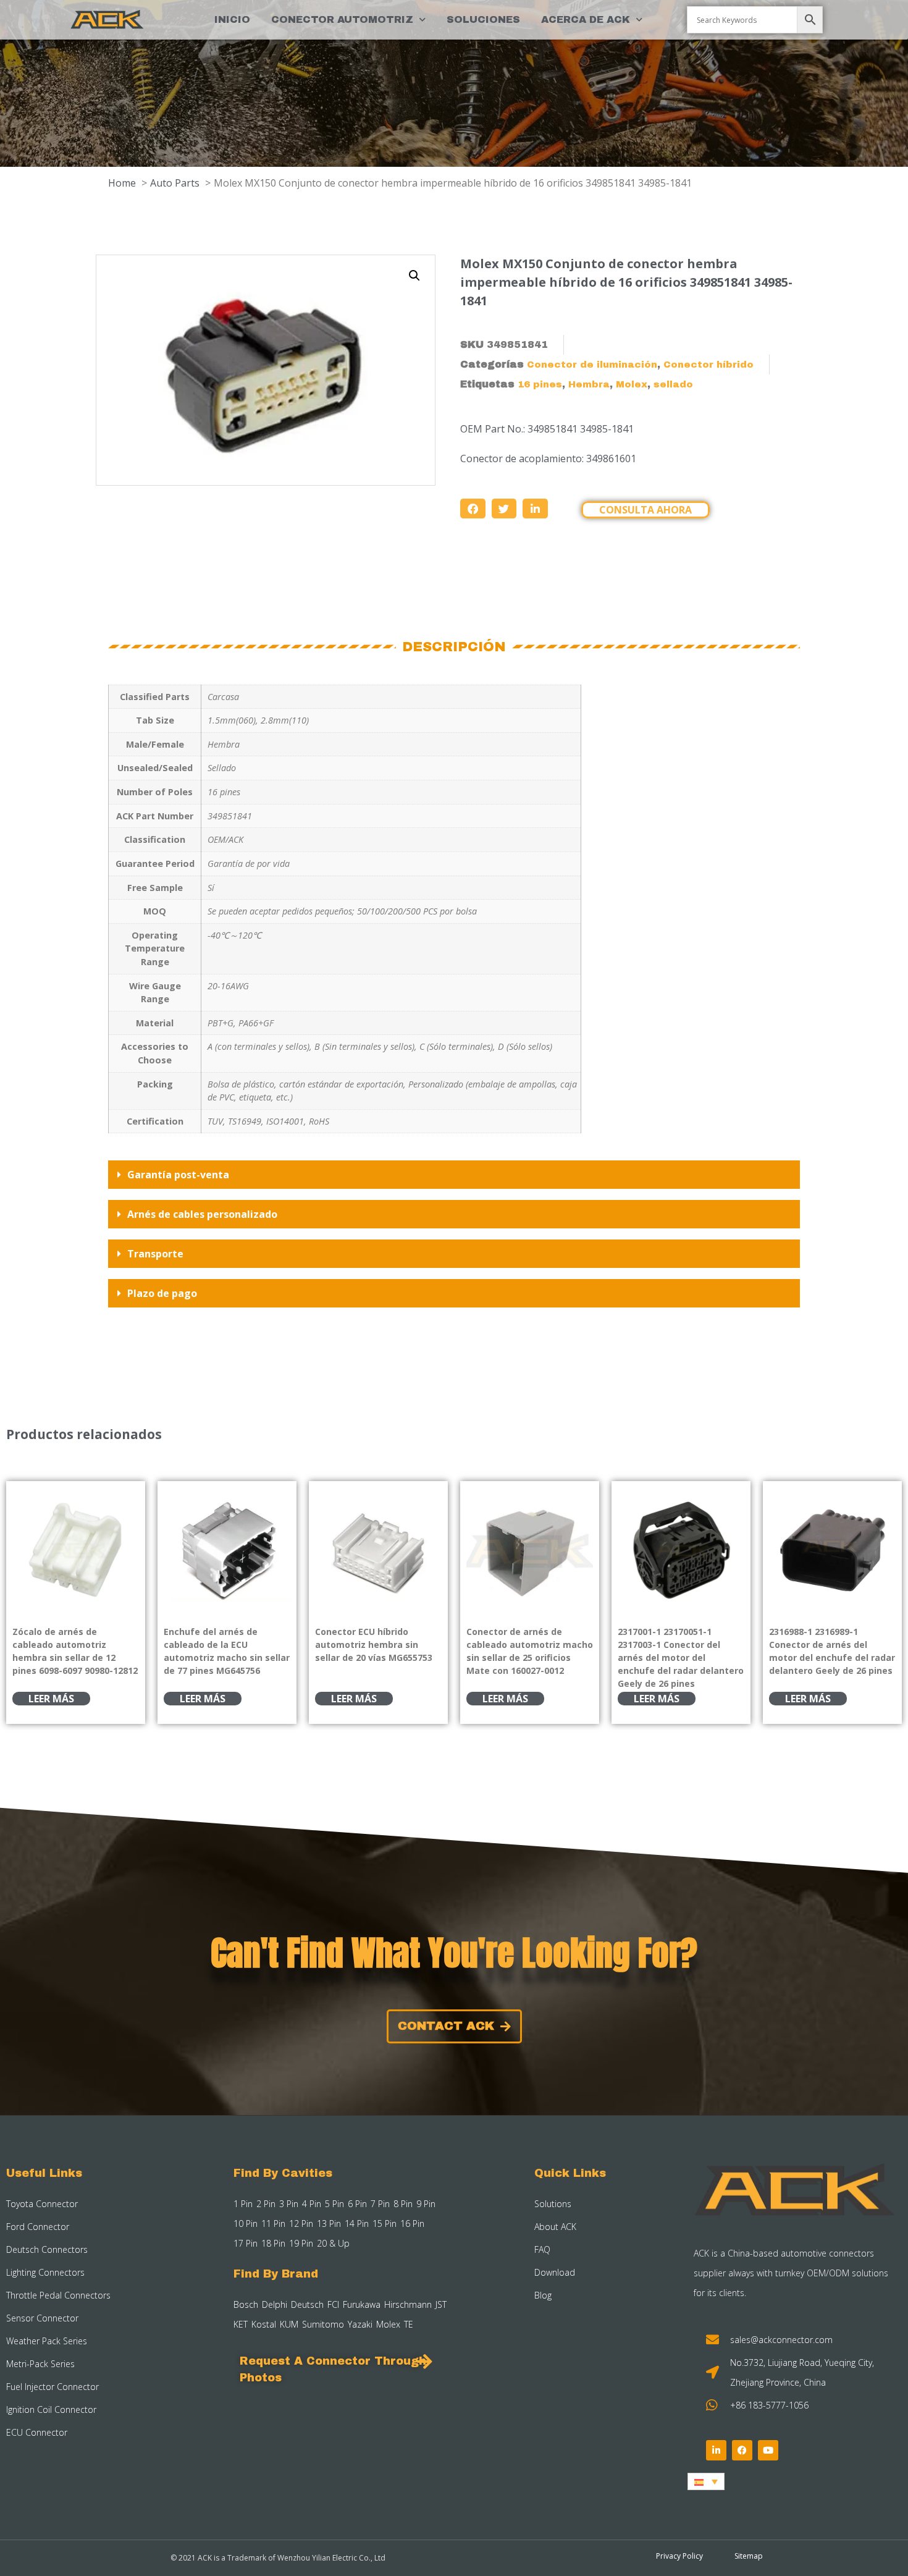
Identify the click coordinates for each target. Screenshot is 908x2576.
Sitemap (749, 2556)
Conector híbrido (708, 365)
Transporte (155, 1254)
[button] (414, 276)
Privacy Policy (679, 2556)
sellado (673, 384)
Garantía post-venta (178, 1175)
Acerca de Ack (586, 19)
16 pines (540, 384)
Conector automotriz (342, 19)
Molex (632, 384)
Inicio (232, 19)
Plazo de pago (162, 1293)
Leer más (51, 1699)
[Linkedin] (716, 2450)
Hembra (589, 384)
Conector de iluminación (592, 365)
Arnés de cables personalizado (202, 1214)
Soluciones (483, 19)
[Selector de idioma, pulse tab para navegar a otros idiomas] (706, 2481)
